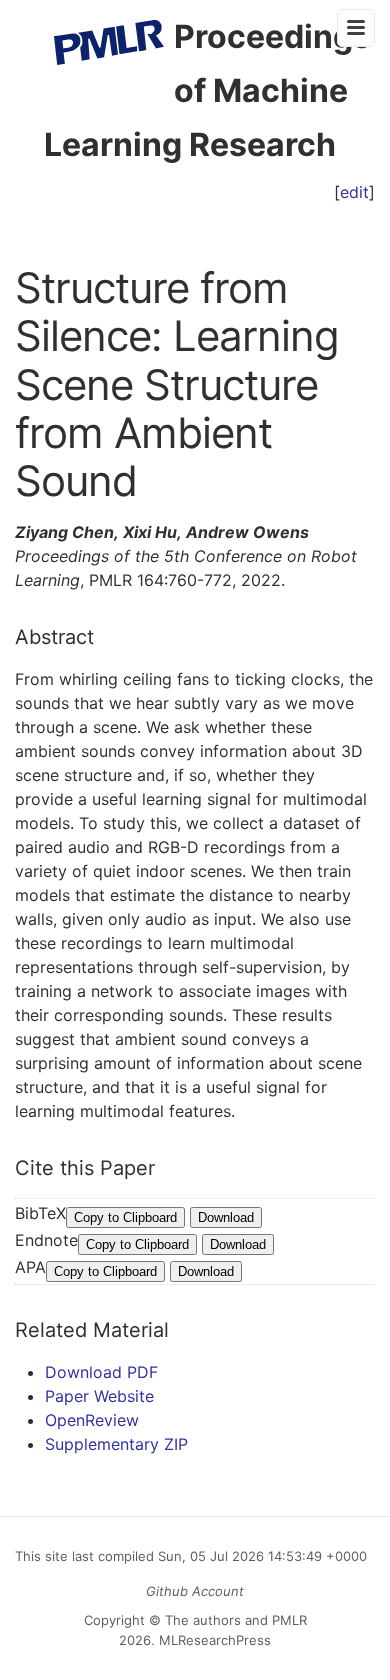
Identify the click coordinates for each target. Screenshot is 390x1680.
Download (226, 1217)
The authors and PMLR (236, 1620)
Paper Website (99, 1396)
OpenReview (92, 1420)
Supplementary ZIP (116, 1444)
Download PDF (101, 1372)
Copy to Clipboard (125, 1217)
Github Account (195, 1591)
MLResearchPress (213, 1640)
